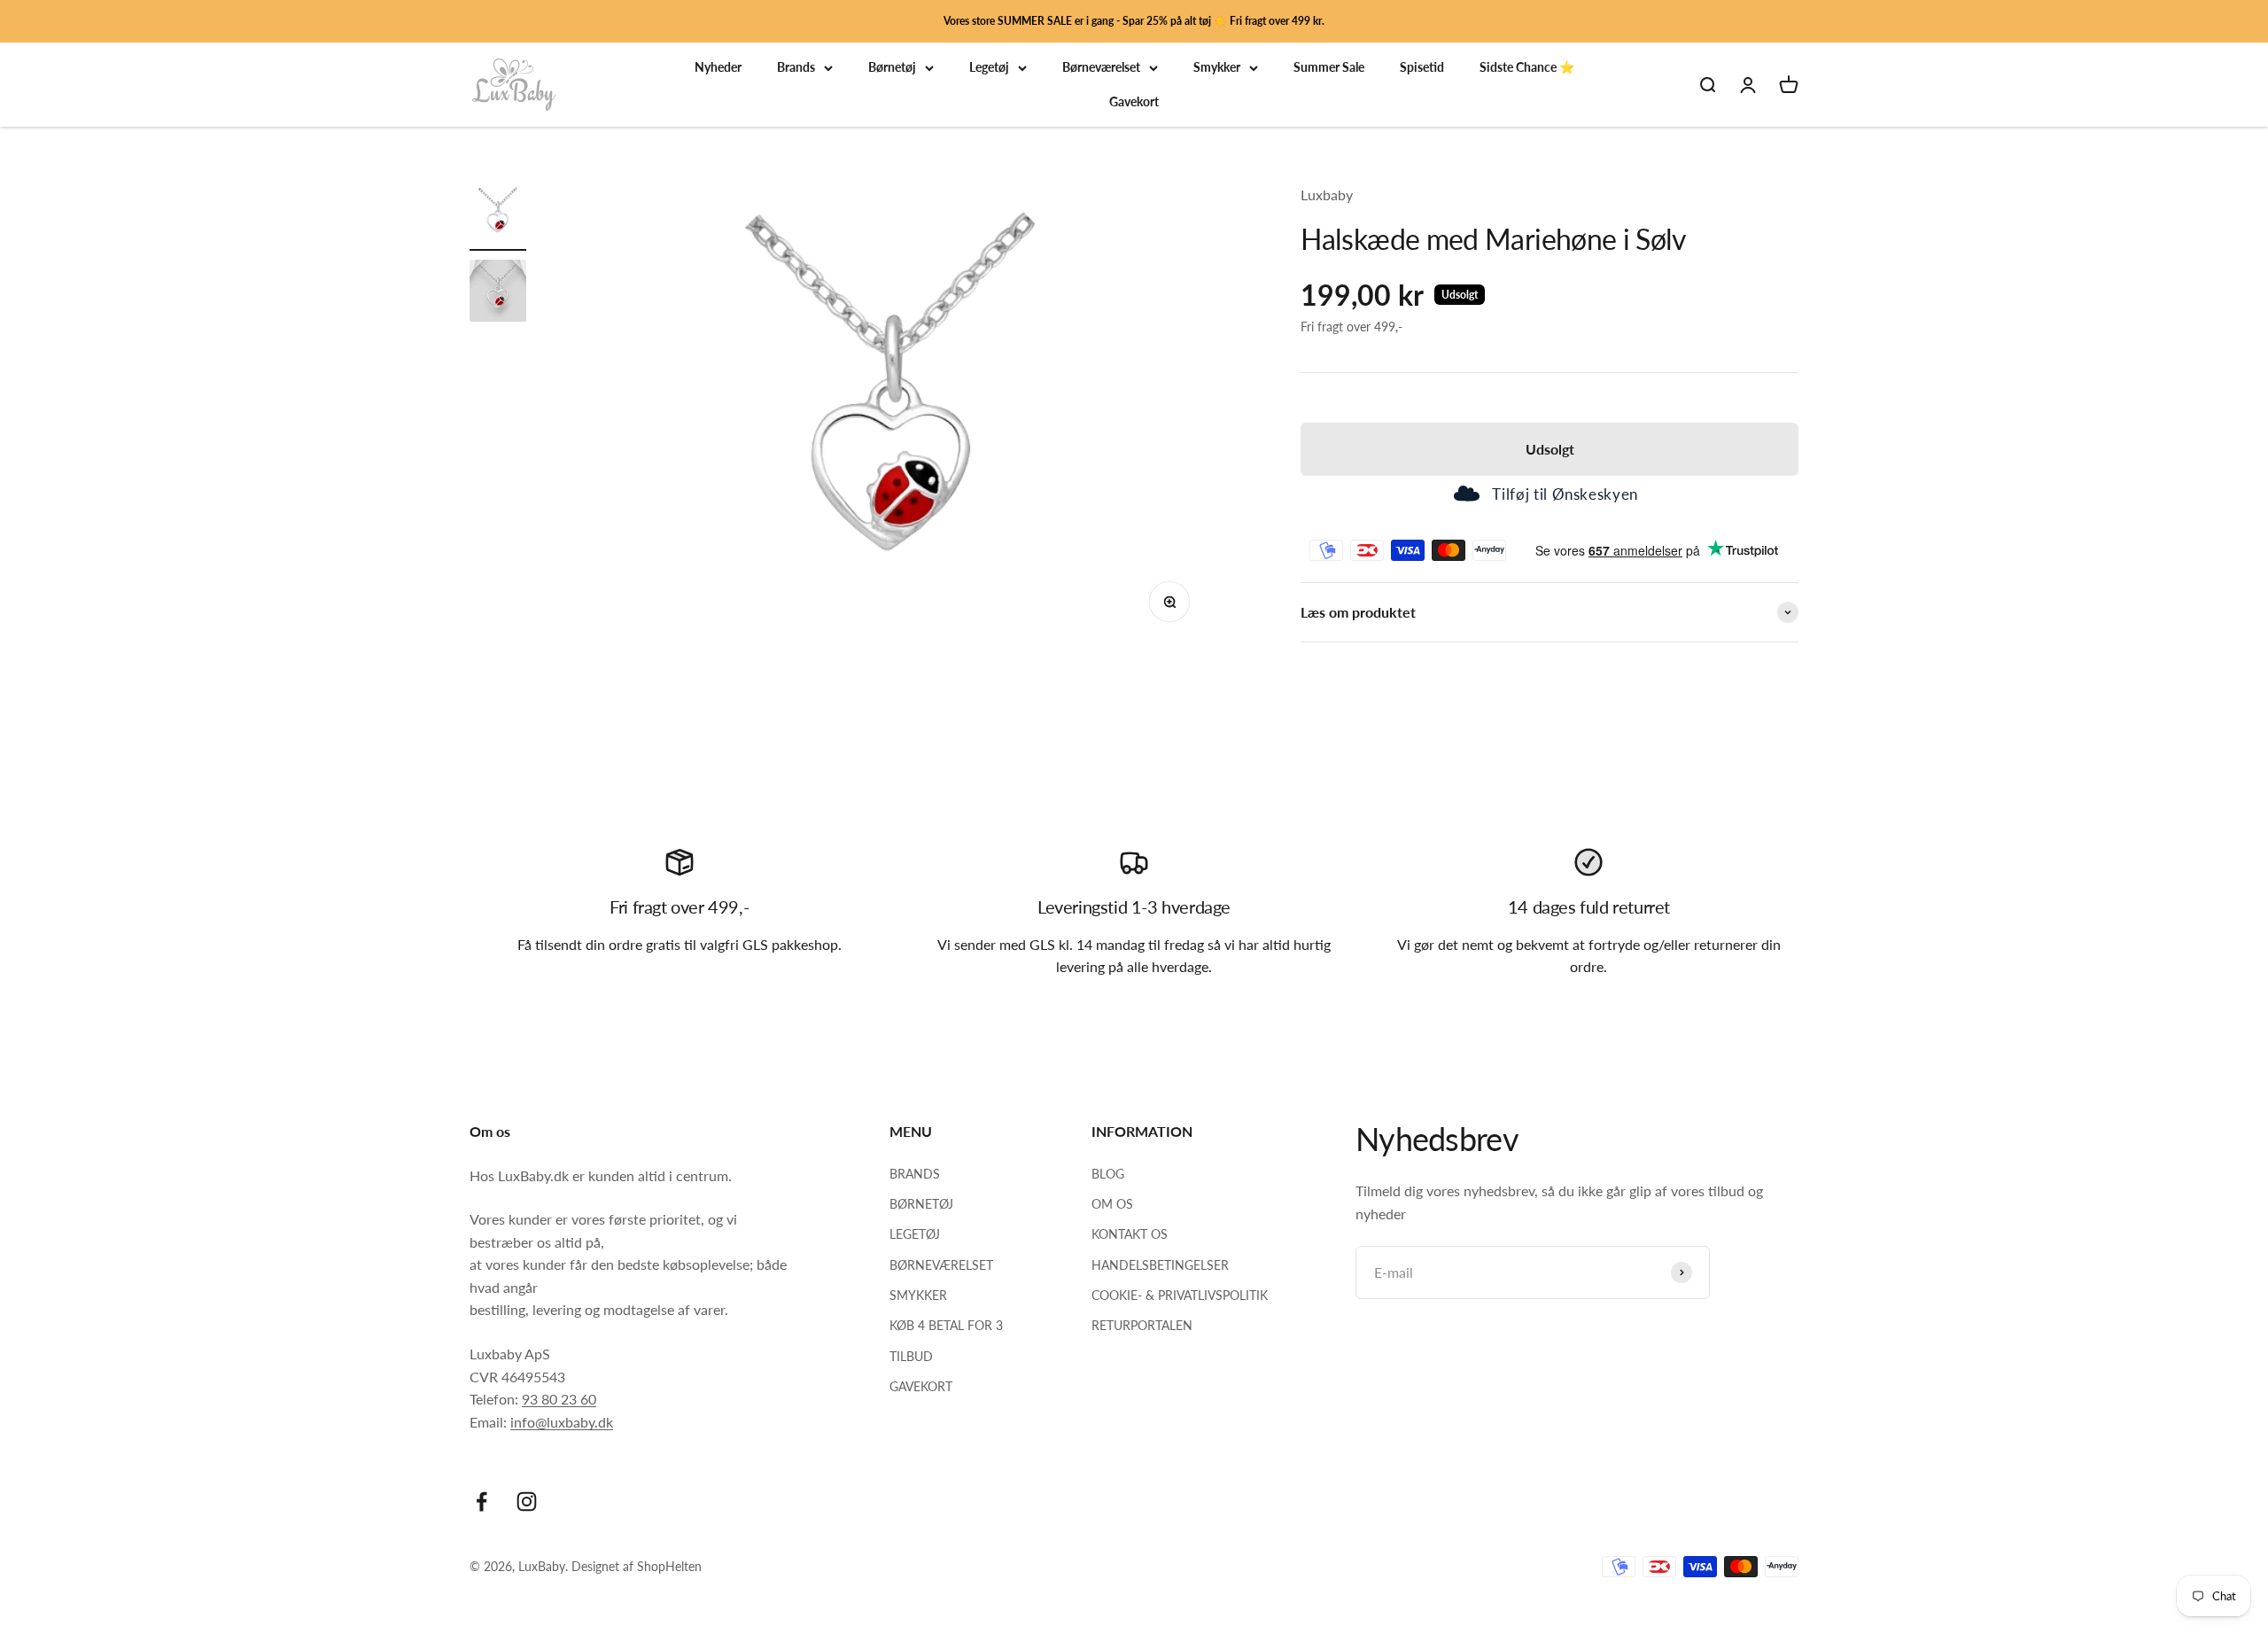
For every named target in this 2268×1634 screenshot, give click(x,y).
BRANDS (915, 1174)
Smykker (1217, 68)
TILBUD (911, 1356)
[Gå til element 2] (498, 293)
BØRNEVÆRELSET (941, 1265)
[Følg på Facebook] (482, 1502)
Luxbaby (1327, 195)
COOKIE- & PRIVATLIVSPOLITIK (1180, 1295)
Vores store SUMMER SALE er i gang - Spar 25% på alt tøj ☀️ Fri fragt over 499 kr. (1134, 21)
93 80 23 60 (559, 1399)
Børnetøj (892, 68)
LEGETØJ (915, 1234)
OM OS (1112, 1204)
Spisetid (1422, 68)
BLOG (1108, 1174)
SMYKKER (918, 1295)
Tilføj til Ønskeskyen (1565, 494)
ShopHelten (669, 1566)
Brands (796, 68)
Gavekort (1134, 101)
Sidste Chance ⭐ (1527, 68)
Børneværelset (1101, 68)
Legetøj (989, 68)
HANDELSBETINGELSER (1160, 1265)
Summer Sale (1329, 68)
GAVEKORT (921, 1386)
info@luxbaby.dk (562, 1422)
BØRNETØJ (921, 1204)
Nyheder (718, 68)
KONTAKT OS (1130, 1234)
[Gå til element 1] (498, 217)
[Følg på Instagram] (527, 1502)
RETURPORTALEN (1142, 1325)
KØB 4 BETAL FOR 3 (946, 1325)
